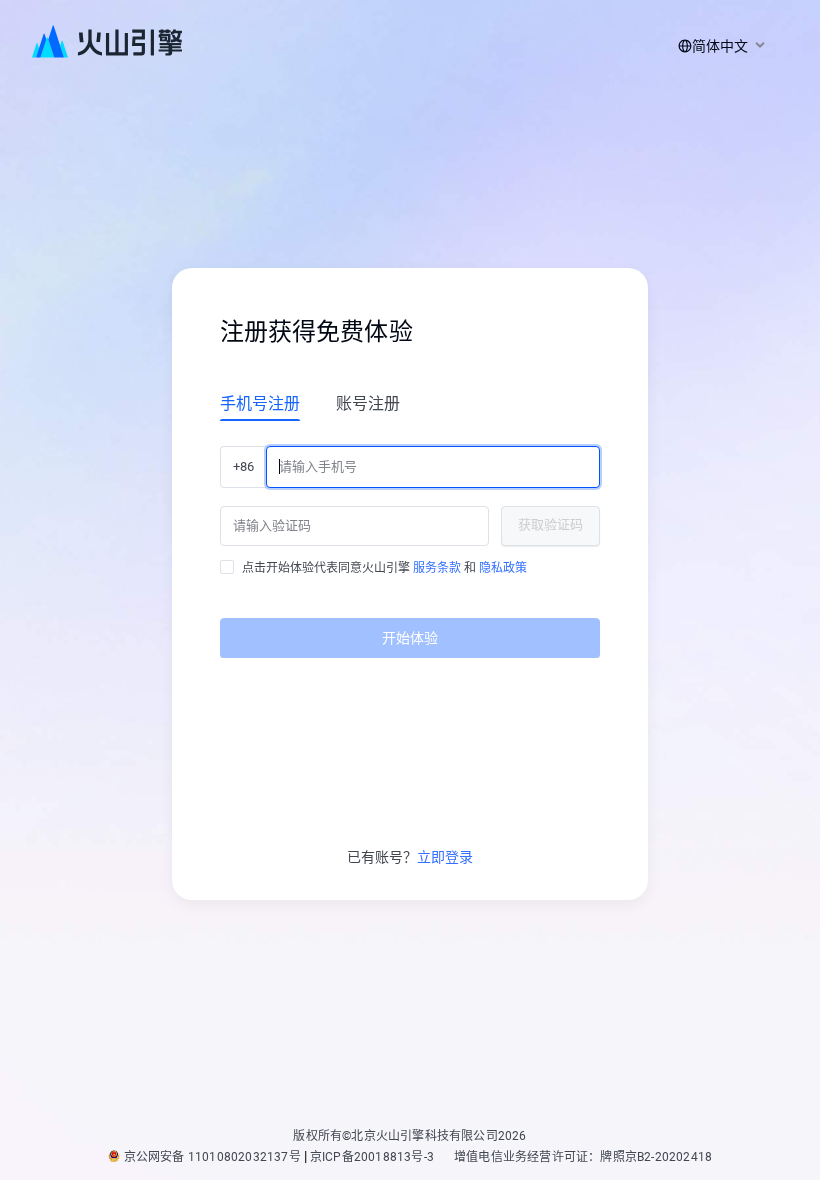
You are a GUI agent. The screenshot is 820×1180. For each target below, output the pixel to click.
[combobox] (718, 46)
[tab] (260, 403)
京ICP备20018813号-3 (372, 1157)
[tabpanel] (410, 544)
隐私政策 (503, 568)
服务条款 (437, 568)
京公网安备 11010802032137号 (212, 1157)
